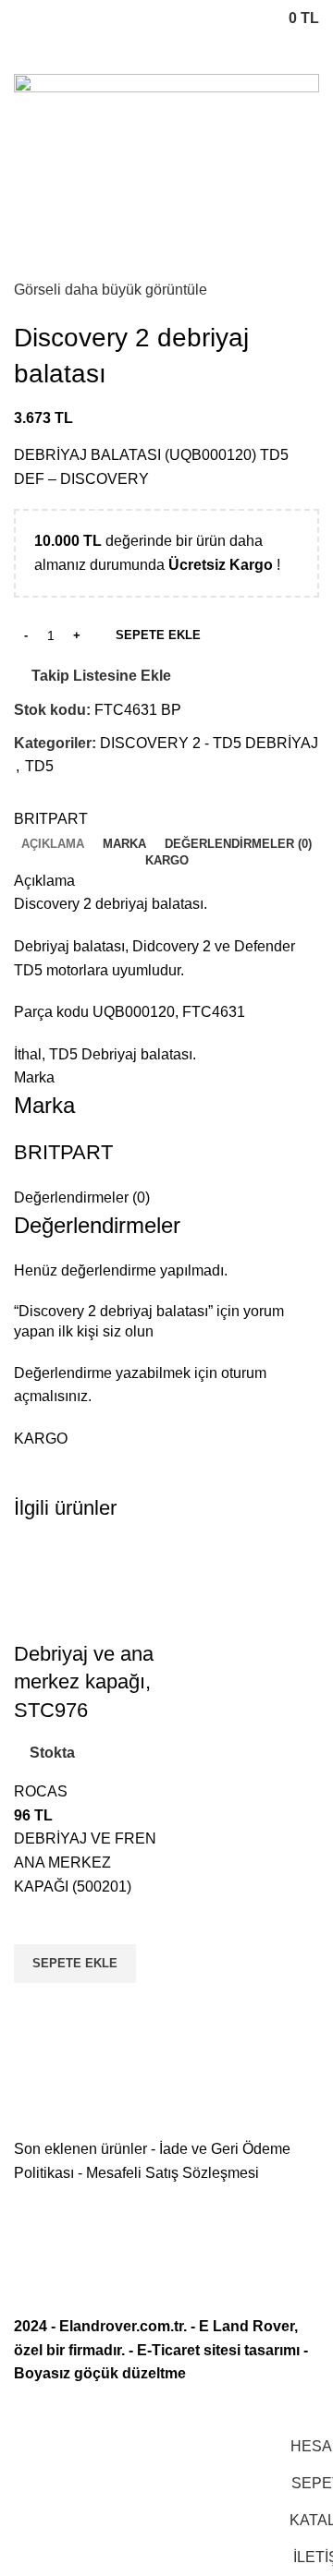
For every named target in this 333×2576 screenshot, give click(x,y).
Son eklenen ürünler (80, 2149)
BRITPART (51, 819)
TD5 (39, 766)
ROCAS (41, 1791)
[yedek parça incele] (88, 1590)
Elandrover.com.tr (121, 2326)
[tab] (53, 844)
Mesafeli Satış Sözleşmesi (173, 2173)
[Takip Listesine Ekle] (37, 1921)
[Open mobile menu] (21, 18)
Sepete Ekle (158, 635)
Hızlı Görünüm (37, 2006)
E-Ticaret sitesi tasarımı (218, 2350)
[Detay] (166, 174)
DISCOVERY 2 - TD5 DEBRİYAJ (209, 743)
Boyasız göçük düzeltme (100, 2373)
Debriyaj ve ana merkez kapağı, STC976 (84, 1682)
